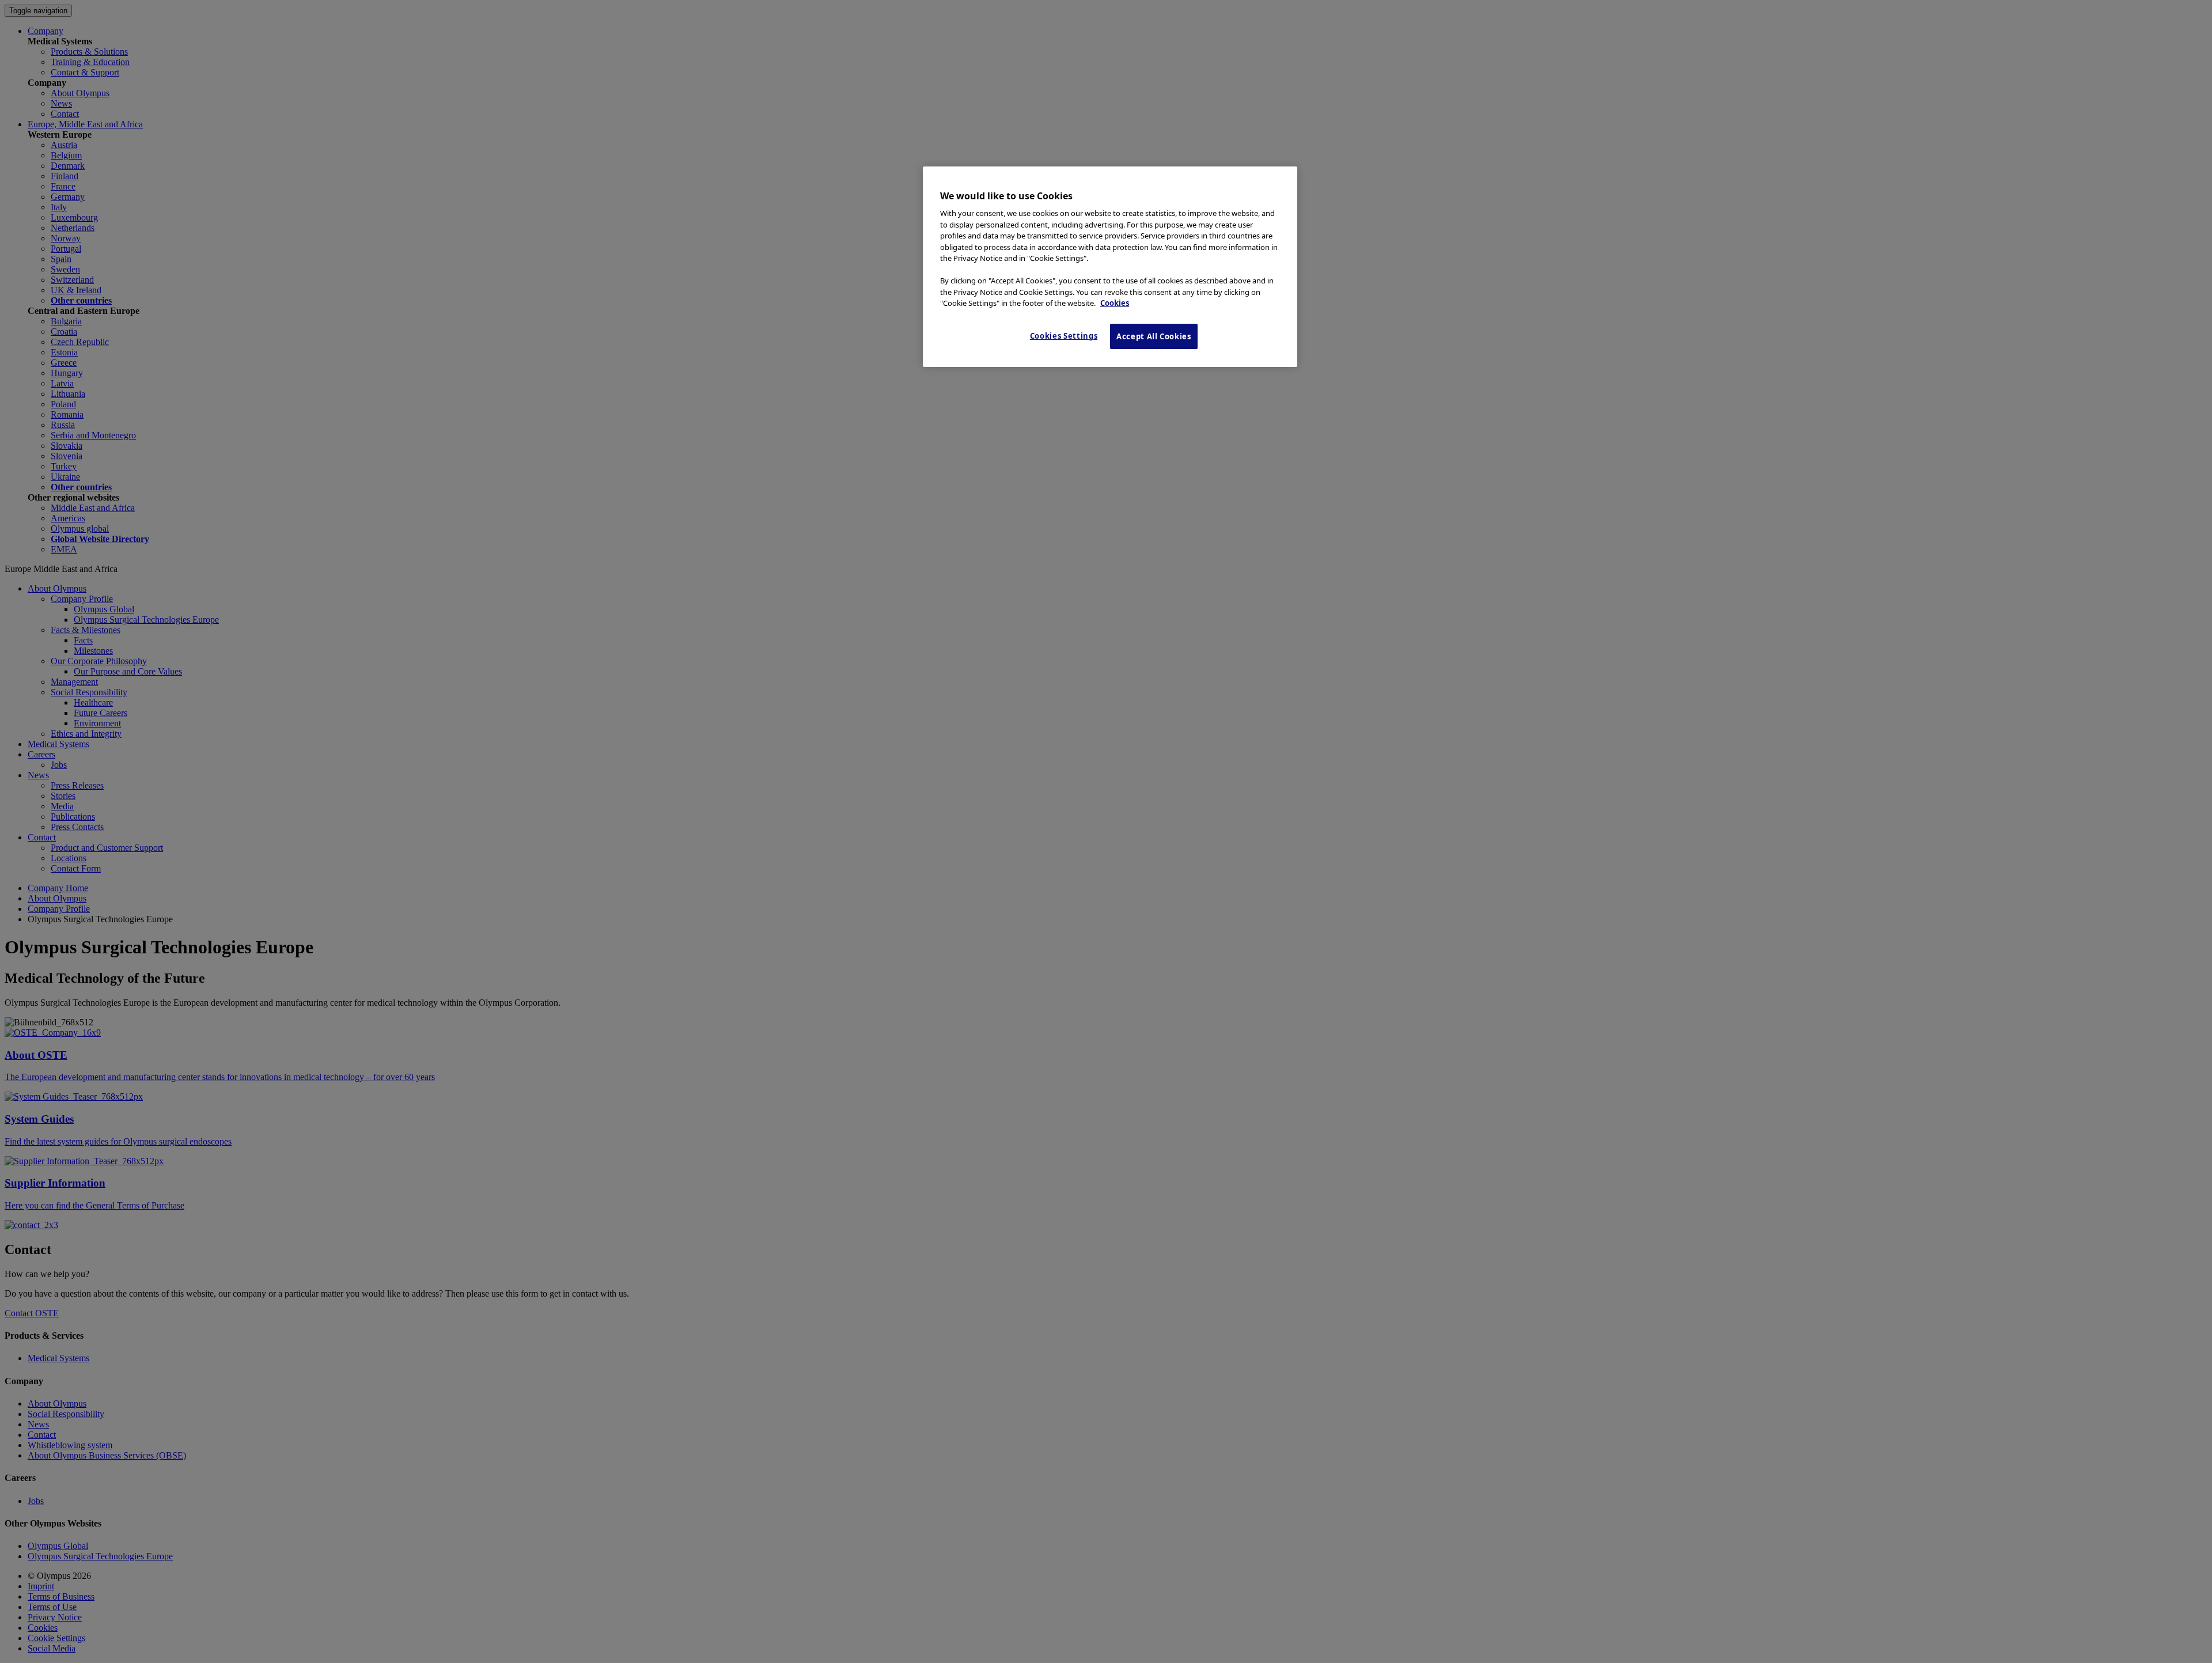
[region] (1110, 267)
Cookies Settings (1064, 336)
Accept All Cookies (1154, 336)
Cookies (1115, 303)
